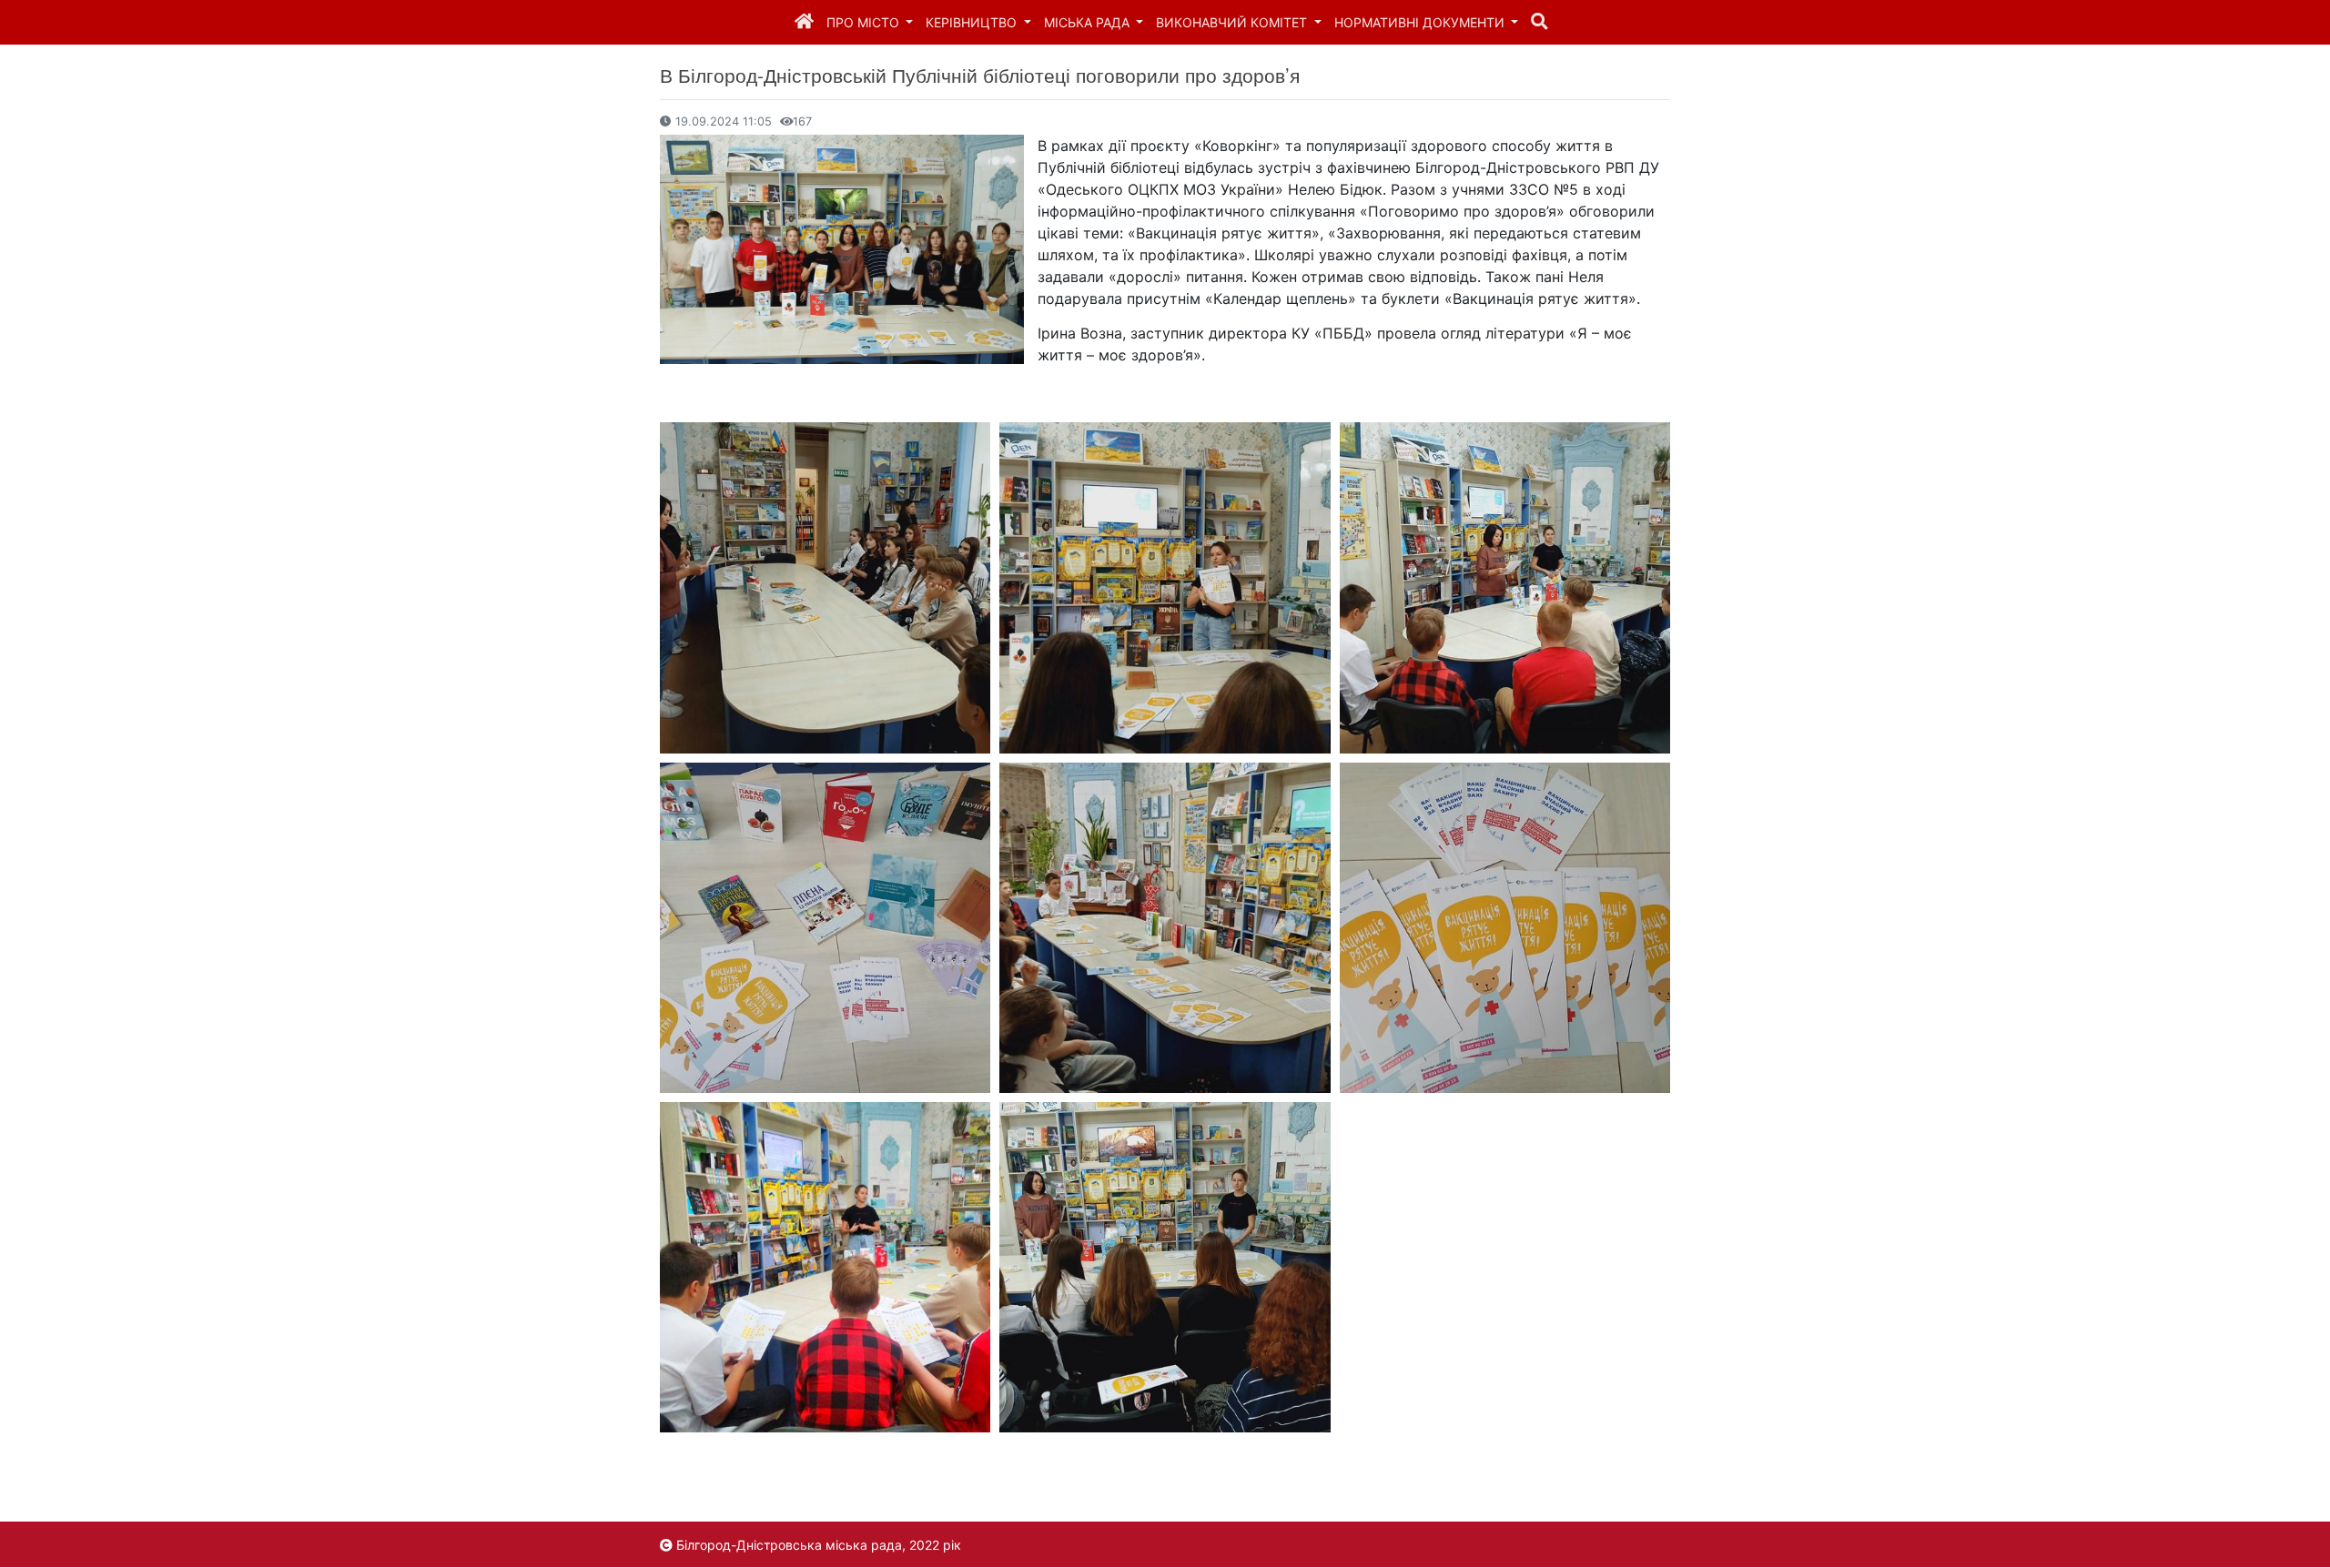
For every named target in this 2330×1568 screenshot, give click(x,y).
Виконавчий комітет (1233, 22)
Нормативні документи (1421, 22)
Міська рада (1089, 22)
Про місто (865, 22)
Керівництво (973, 22)
